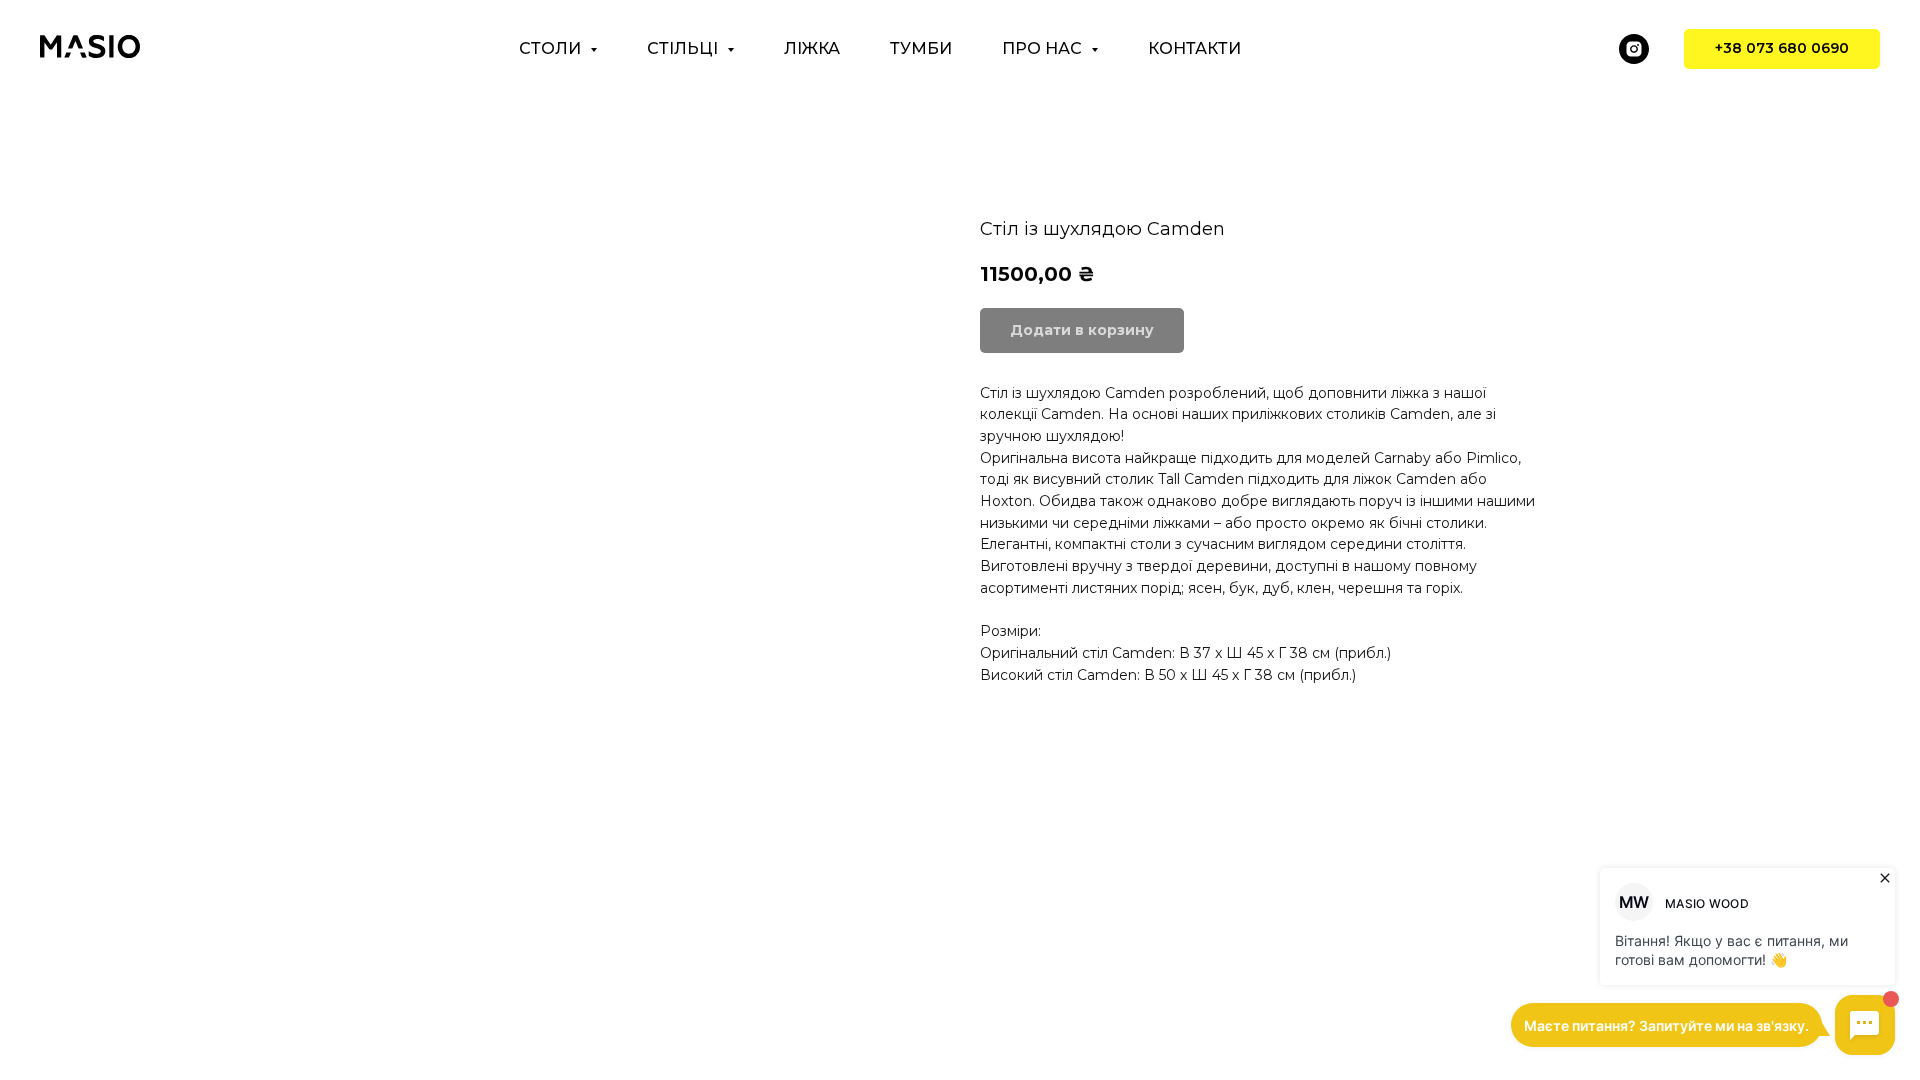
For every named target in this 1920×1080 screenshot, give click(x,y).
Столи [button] (552, 48)
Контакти (1194, 48)
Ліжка (812, 48)
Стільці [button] (684, 48)
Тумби (921, 48)
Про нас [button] (1044, 48)
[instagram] (1634, 49)
